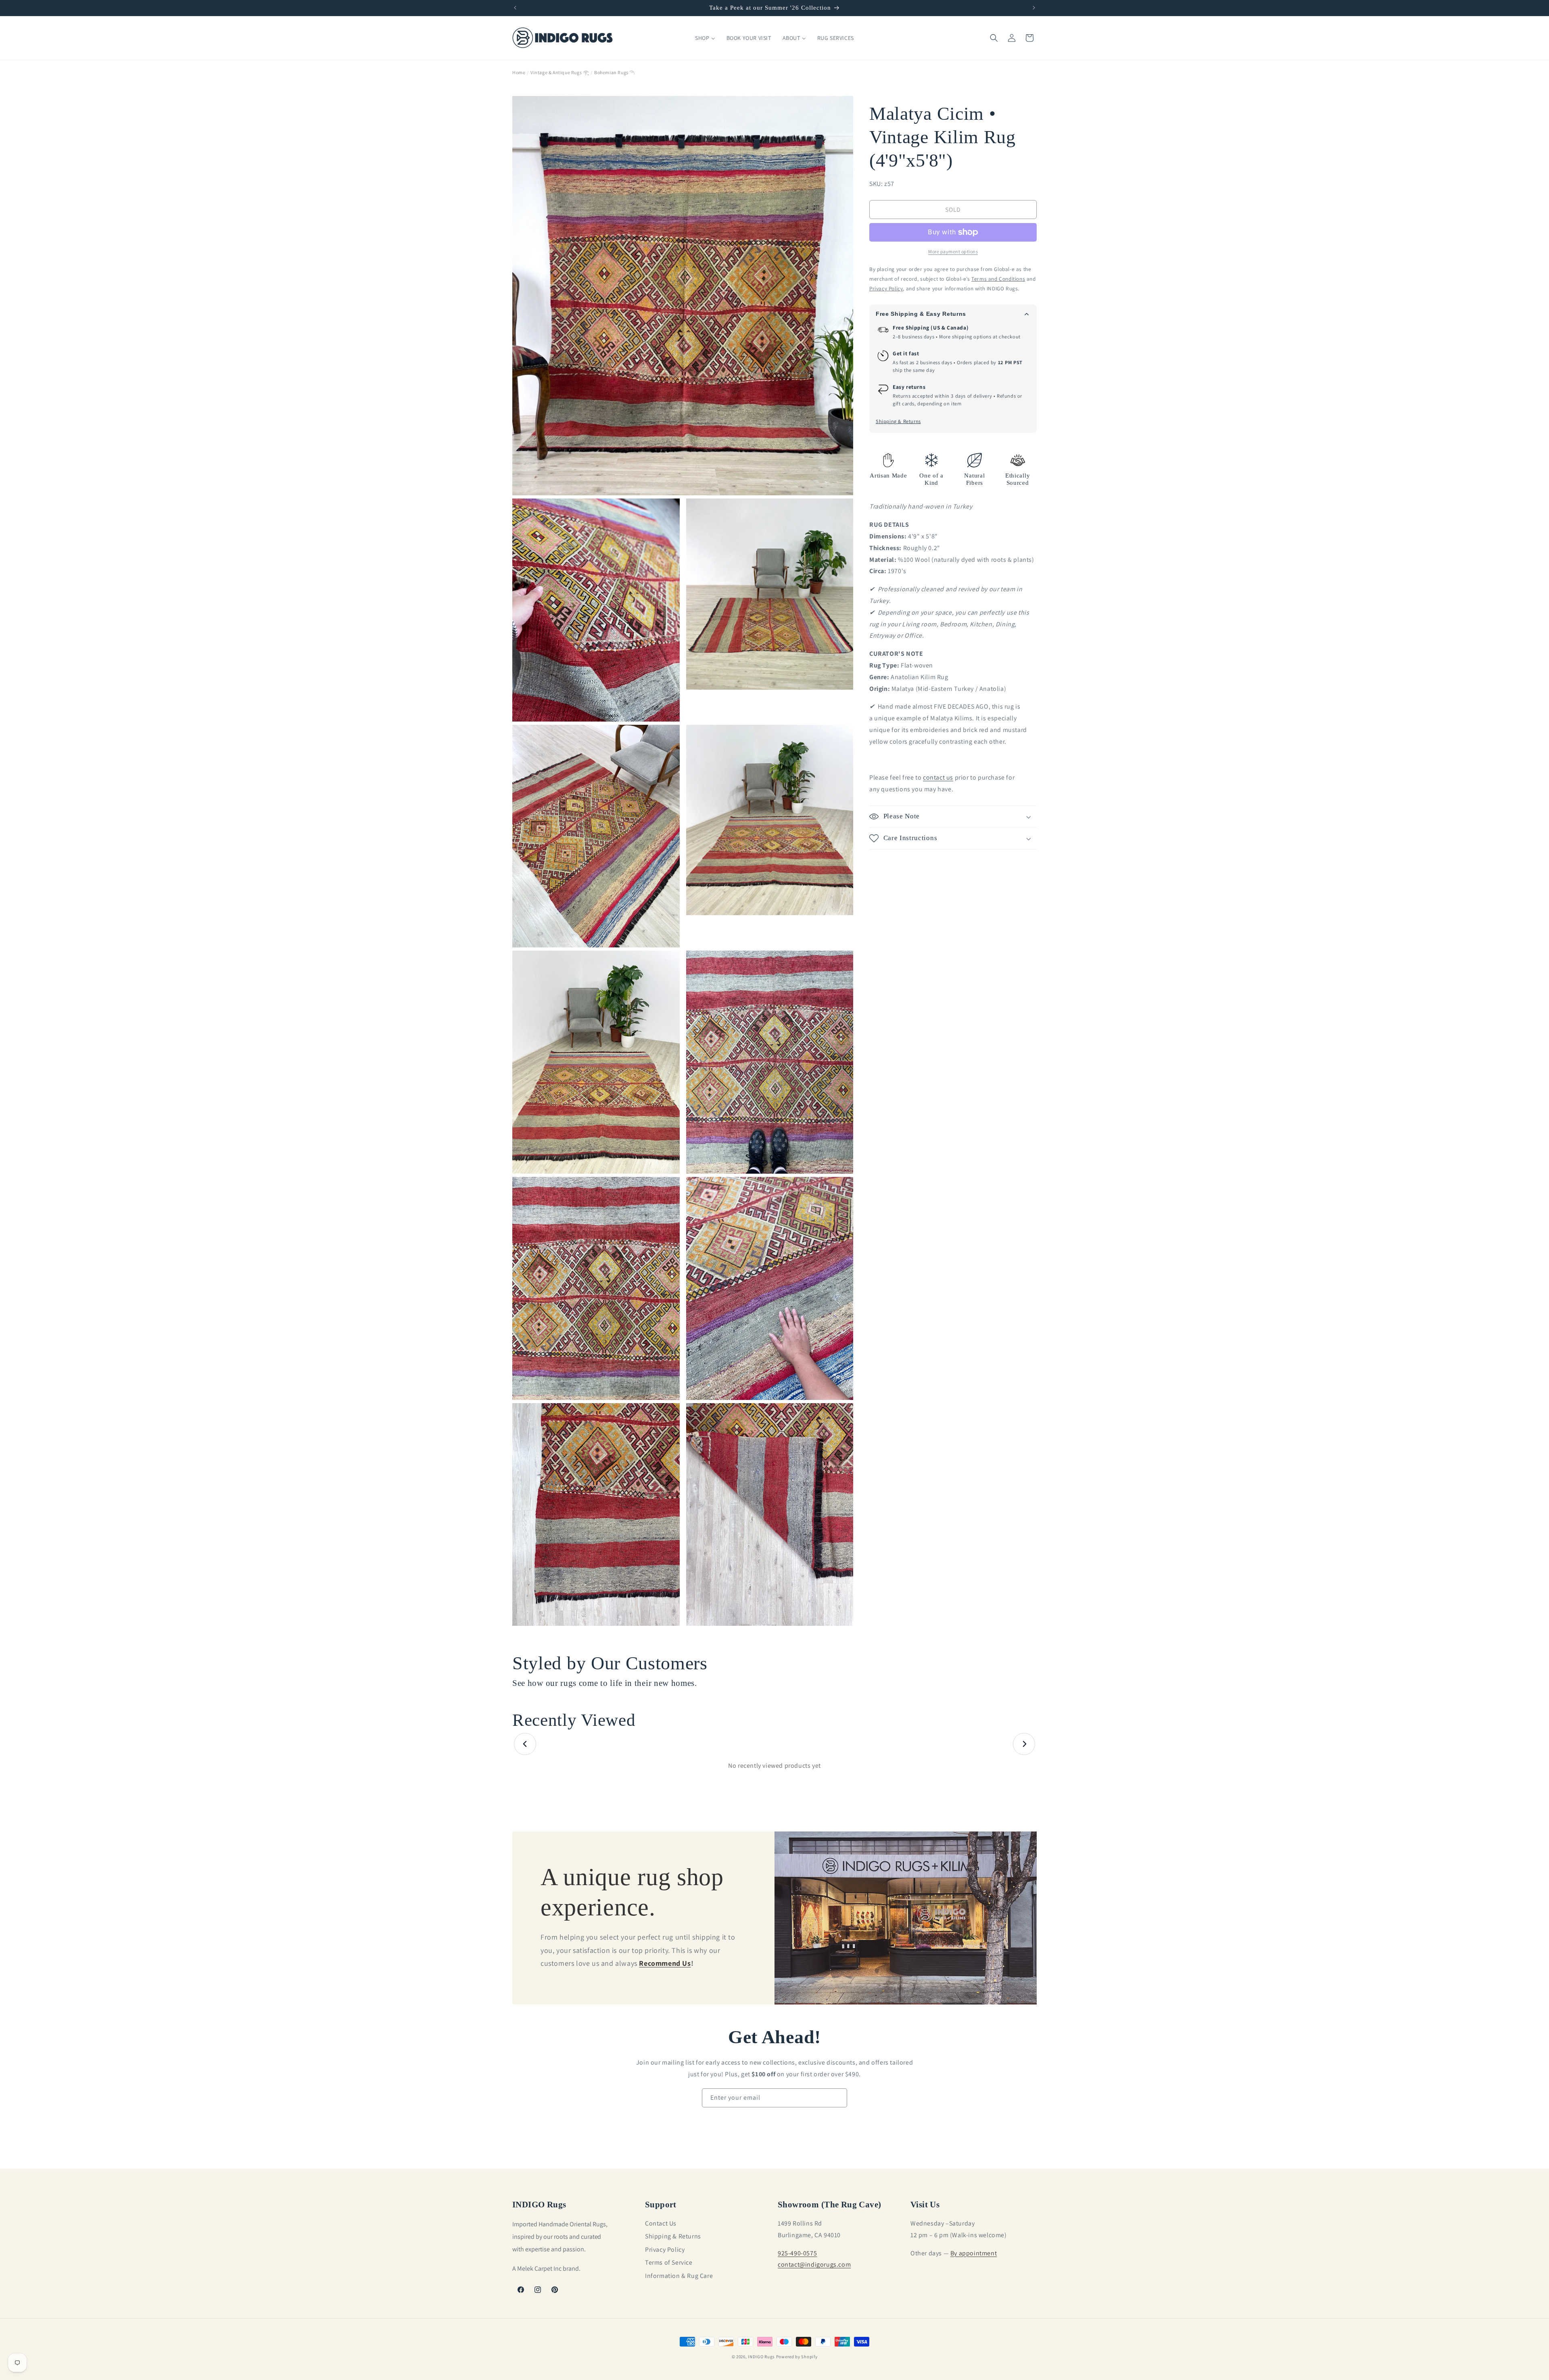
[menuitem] (705, 38)
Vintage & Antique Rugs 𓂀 (560, 72)
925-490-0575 (797, 2253)
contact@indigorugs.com (814, 2264)
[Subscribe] (838, 2098)
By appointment (974, 2253)
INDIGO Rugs (761, 2357)
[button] (994, 38)
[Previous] (525, 1744)
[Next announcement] (1034, 8)
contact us (938, 778)
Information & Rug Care (679, 2275)
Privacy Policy (665, 2250)
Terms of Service (669, 2262)
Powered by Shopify (797, 2357)
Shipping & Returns (898, 422)
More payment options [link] (953, 251)
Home (519, 72)
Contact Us (661, 2223)
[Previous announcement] (515, 8)
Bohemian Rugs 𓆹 (615, 72)
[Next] (1024, 1744)
